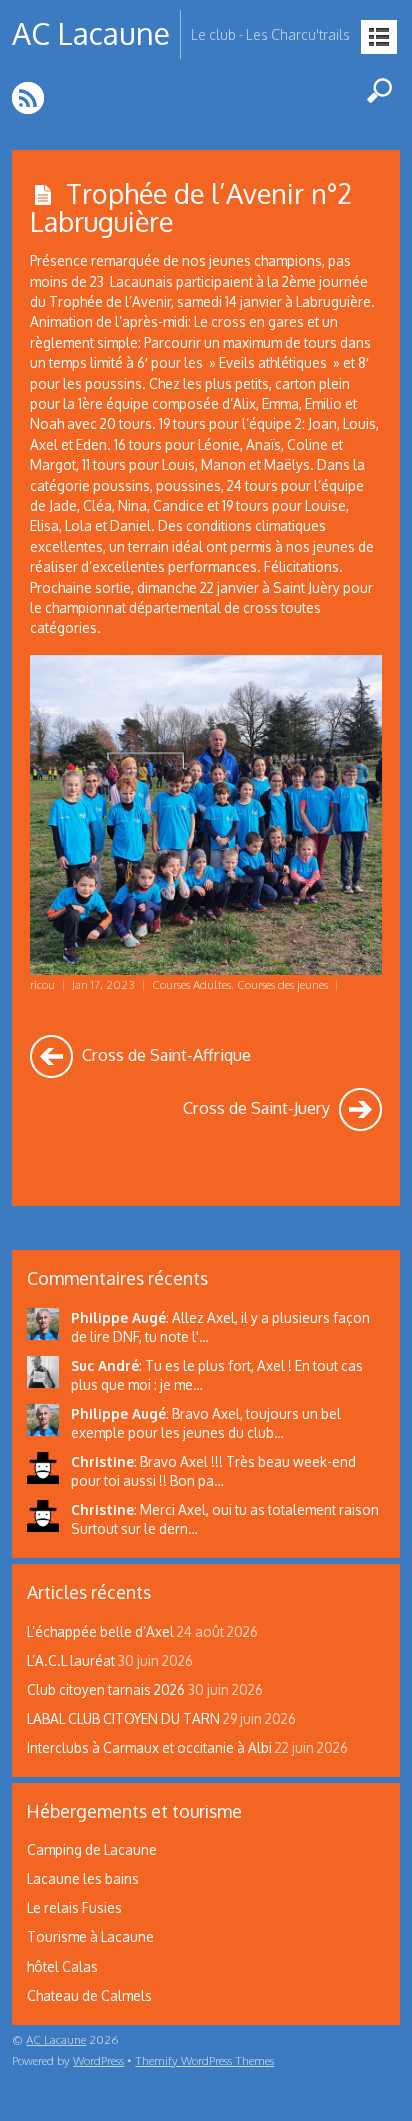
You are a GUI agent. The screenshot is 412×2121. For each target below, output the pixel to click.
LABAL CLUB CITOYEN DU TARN (123, 1718)
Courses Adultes (191, 984)
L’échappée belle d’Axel (100, 1631)
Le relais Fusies (74, 1907)
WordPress (98, 2060)
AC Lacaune (56, 2039)
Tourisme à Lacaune (90, 1936)
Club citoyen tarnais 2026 (106, 1689)
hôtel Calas (62, 1966)
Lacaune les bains (83, 1878)
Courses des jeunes (282, 984)
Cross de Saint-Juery (258, 1107)
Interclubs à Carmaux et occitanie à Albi (149, 1747)
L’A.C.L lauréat (71, 1660)
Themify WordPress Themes (204, 2060)
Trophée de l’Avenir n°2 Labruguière (191, 206)
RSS (29, 97)
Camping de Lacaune (92, 1849)
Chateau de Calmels (89, 1995)
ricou (42, 984)
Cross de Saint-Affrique (164, 1054)
